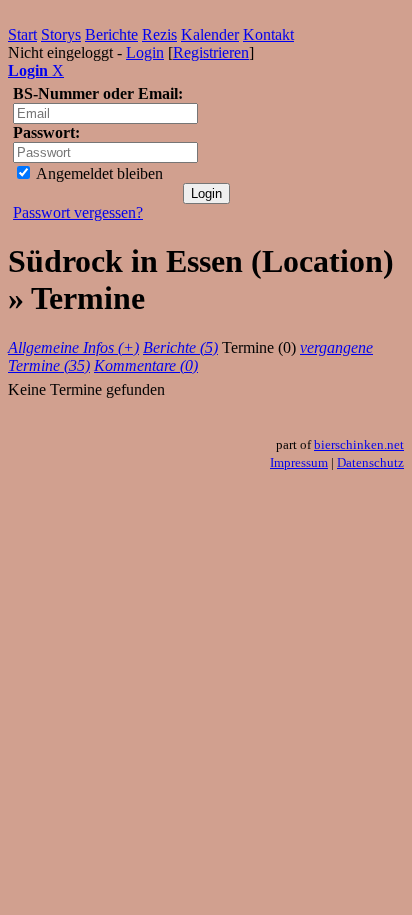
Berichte (111, 34)
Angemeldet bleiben (98, 173)
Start (22, 34)
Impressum (299, 462)
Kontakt (268, 34)
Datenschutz (370, 462)
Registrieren (211, 52)
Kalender (210, 34)
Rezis (159, 34)
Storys (61, 34)
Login (145, 52)
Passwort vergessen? (78, 212)
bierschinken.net (359, 444)
